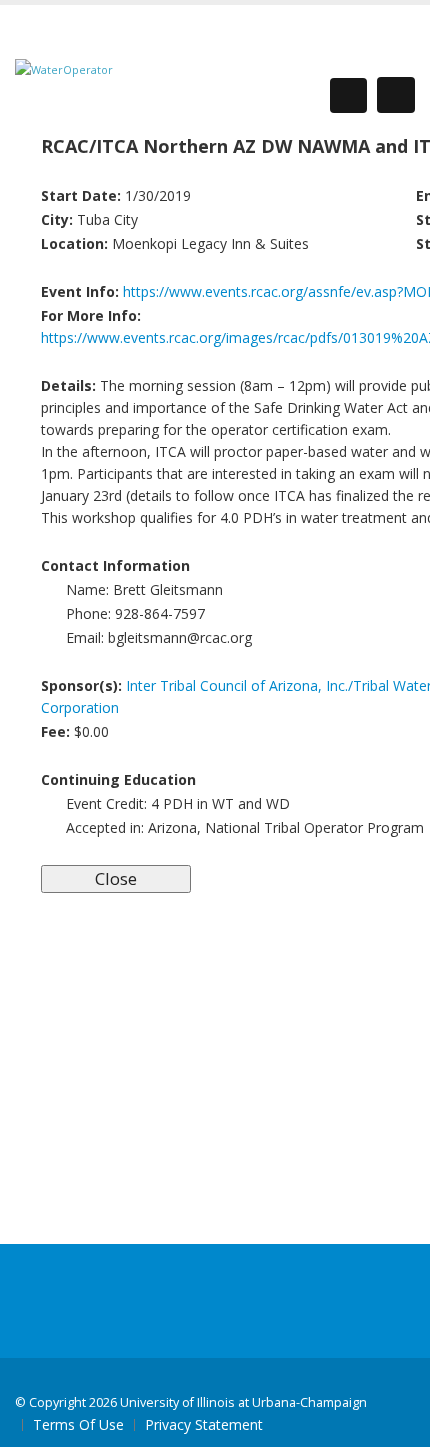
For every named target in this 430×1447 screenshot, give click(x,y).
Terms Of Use (78, 1424)
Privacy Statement (204, 1424)
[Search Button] (348, 95)
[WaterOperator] (64, 68)
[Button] (396, 95)
